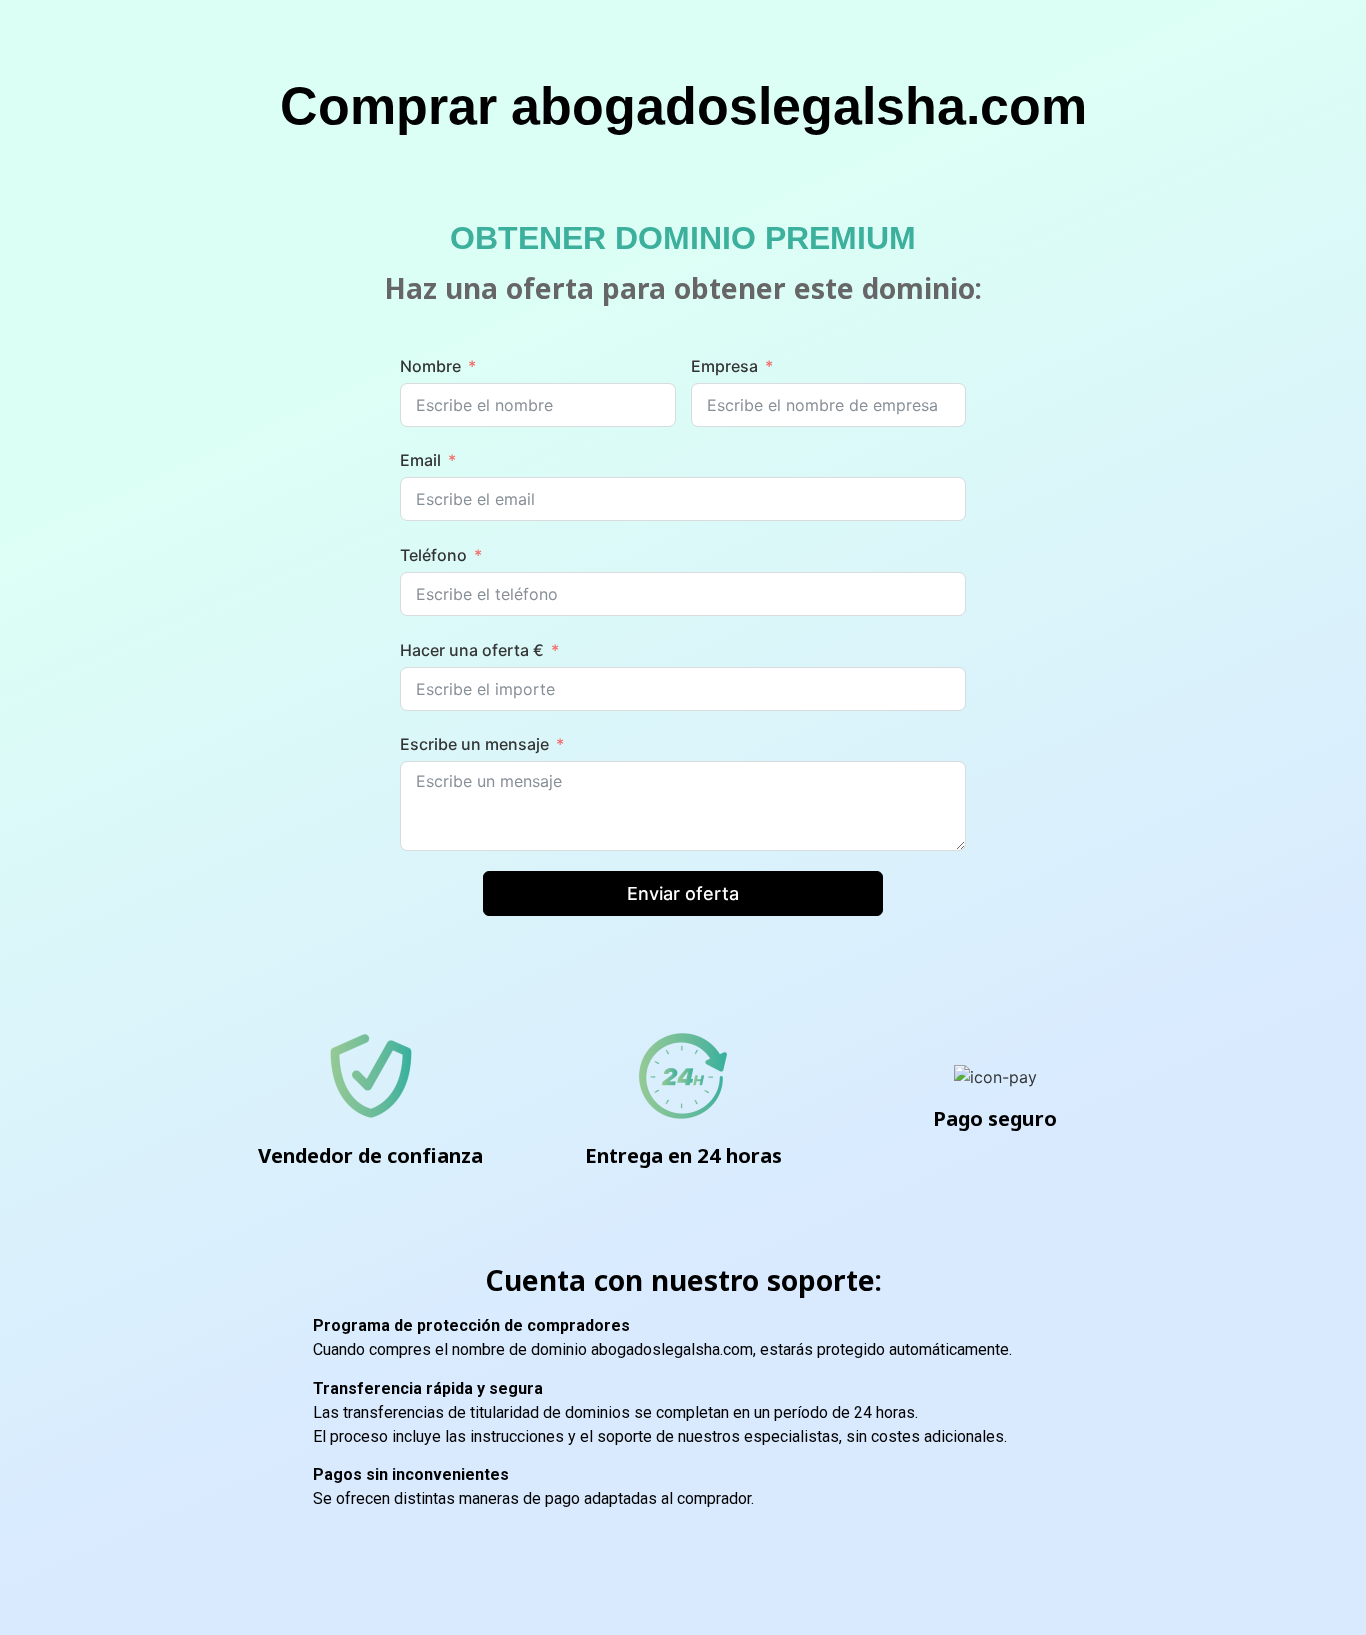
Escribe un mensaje (474, 744)
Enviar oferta (683, 893)
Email (420, 460)
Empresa (724, 366)
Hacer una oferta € (472, 650)
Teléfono (433, 555)
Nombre (430, 366)
